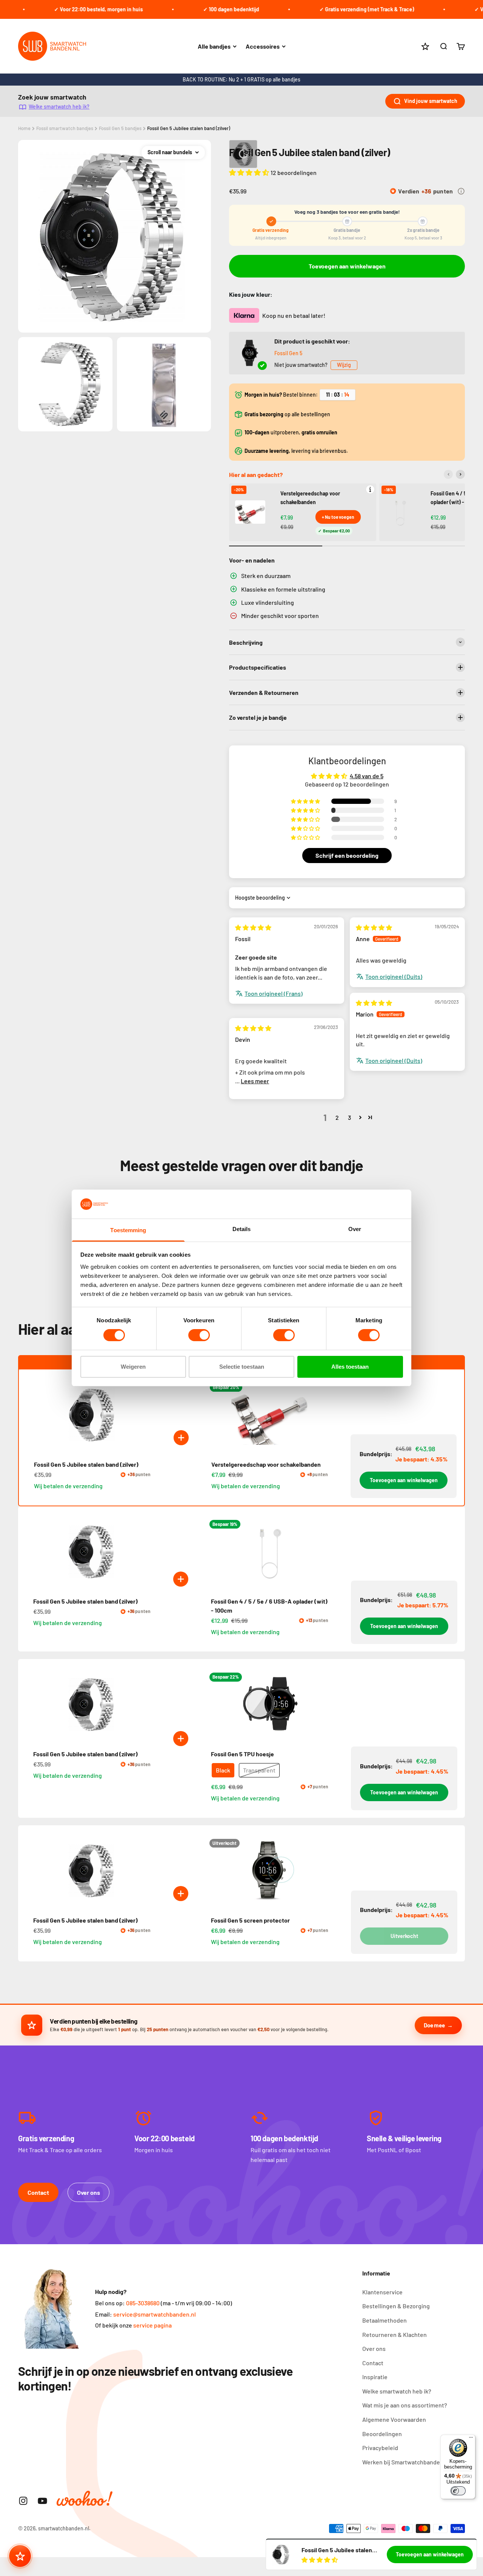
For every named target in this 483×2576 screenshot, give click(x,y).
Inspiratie (375, 2377)
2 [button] (337, 1117)
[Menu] (471, 2439)
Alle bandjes (214, 46)
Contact (38, 2192)
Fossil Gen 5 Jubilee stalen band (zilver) (189, 128)
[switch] (199, 1335)
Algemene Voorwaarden (394, 2419)
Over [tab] (355, 1229)
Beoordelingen (382, 2434)
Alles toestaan (350, 1367)
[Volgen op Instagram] (23, 2501)
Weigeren (133, 1367)
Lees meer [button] (255, 1081)
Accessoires (263, 46)
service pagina (152, 2325)
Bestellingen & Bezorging (396, 2306)
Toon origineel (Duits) (394, 976)
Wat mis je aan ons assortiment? (405, 2405)
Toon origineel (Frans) (274, 993)
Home (24, 128)
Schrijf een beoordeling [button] (347, 855)
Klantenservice (382, 2292)
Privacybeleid (380, 2448)
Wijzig (344, 365)
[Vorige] (448, 474)
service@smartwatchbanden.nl (155, 2314)
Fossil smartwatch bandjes (65, 128)
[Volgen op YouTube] (42, 2501)
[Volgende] (460, 474)
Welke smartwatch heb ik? (59, 107)
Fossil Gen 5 (288, 353)
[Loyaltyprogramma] (20, 2556)
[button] (250, 172)
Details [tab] (242, 1229)
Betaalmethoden (385, 2320)
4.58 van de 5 (367, 776)
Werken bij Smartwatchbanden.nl (406, 2462)
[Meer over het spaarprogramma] (461, 191)
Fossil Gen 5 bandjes (120, 128)
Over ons (88, 2192)
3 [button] (349, 1117)
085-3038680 (143, 2303)
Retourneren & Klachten (395, 2334)
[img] (253, 927)
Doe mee (434, 2025)
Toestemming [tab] (128, 1230)
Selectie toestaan (242, 1367)
